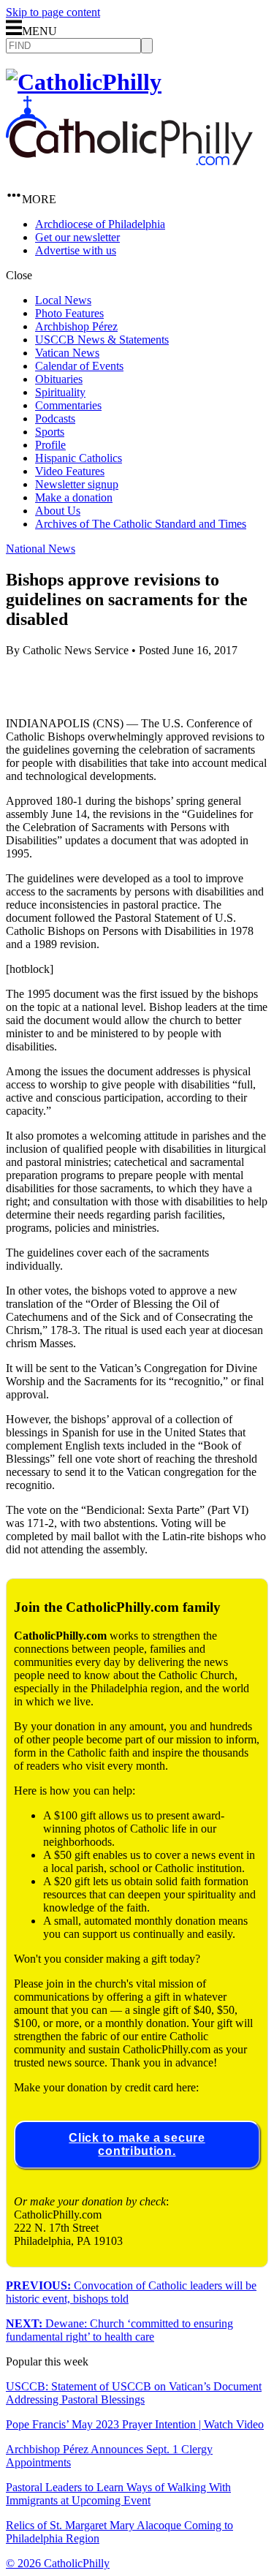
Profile (50, 445)
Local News (63, 300)
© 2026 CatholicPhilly (58, 2563)
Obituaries (59, 379)
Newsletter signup (77, 484)
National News (41, 549)
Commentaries (68, 405)
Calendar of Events (79, 366)
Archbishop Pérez (76, 326)
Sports (50, 432)
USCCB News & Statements (102, 340)
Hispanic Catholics (79, 458)
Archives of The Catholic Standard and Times (141, 524)
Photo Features (69, 313)
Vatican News (67, 353)
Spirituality (60, 392)
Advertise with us (76, 250)
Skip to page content (53, 12)
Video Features (70, 471)
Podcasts (55, 418)
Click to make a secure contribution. (137, 2144)
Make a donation (74, 497)
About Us (58, 511)
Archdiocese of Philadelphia (100, 224)
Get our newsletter (77, 237)
